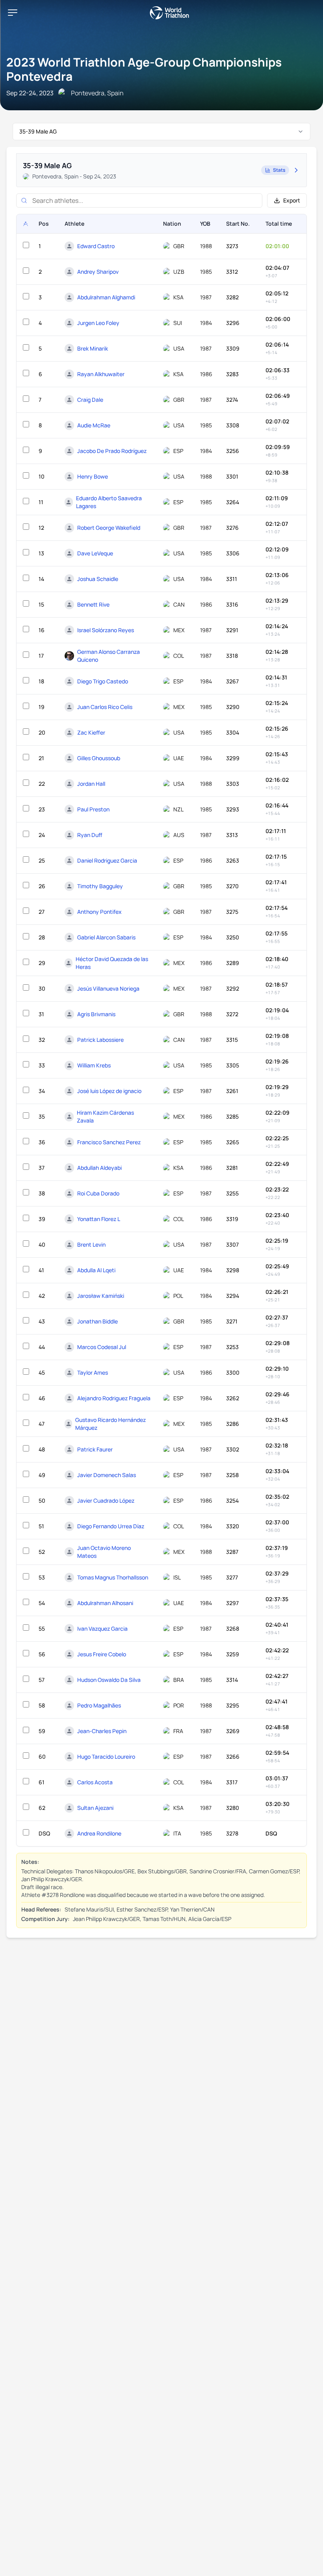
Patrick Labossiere (100, 1040)
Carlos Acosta (95, 1782)
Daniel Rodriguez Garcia (107, 860)
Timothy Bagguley (100, 886)
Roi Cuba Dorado (98, 1193)
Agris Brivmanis (96, 1014)
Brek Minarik (93, 348)
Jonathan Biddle (97, 1321)
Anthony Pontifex (99, 912)
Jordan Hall (91, 784)
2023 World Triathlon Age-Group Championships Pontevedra (144, 69)
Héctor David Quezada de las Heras (112, 963)
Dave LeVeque (95, 553)
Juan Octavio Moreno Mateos (104, 1552)
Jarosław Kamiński (101, 1296)
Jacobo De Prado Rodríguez (112, 451)
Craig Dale (90, 400)
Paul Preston (93, 809)
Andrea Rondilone (99, 1833)
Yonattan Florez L (99, 1219)
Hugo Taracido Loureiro (106, 1757)
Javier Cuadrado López (106, 1501)
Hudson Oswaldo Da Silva (109, 1680)
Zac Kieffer (91, 732)
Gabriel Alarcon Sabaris (106, 937)
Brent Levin (91, 1244)
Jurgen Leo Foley (98, 323)
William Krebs (94, 1065)
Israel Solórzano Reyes (106, 630)
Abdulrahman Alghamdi (106, 297)
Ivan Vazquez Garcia (102, 1629)
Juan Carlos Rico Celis (105, 707)
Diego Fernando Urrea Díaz (111, 1526)
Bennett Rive (93, 604)
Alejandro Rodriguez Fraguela (114, 1398)
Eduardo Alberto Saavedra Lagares (109, 502)
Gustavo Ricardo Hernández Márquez (110, 1424)
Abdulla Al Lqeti (96, 1270)
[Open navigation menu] (13, 13)
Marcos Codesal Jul (102, 1347)
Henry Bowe (93, 476)
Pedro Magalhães (99, 1705)
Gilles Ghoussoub (99, 758)
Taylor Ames (93, 1372)
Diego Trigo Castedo (103, 681)
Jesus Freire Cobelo (102, 1654)
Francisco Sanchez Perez (109, 1142)
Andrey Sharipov (98, 272)
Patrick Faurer (95, 1449)
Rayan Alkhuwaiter (101, 374)
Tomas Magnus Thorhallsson (113, 1577)
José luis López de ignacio (109, 1091)
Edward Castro (96, 246)
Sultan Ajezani (95, 1808)
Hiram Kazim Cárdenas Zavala (105, 1116)
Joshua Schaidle (98, 579)
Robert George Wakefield (109, 528)
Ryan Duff (90, 835)
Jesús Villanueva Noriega (108, 988)
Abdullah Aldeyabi (99, 1168)
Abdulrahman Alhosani (105, 1603)
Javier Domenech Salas (107, 1475)
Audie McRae (94, 425)
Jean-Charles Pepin (102, 1731)
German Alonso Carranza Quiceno (109, 656)
